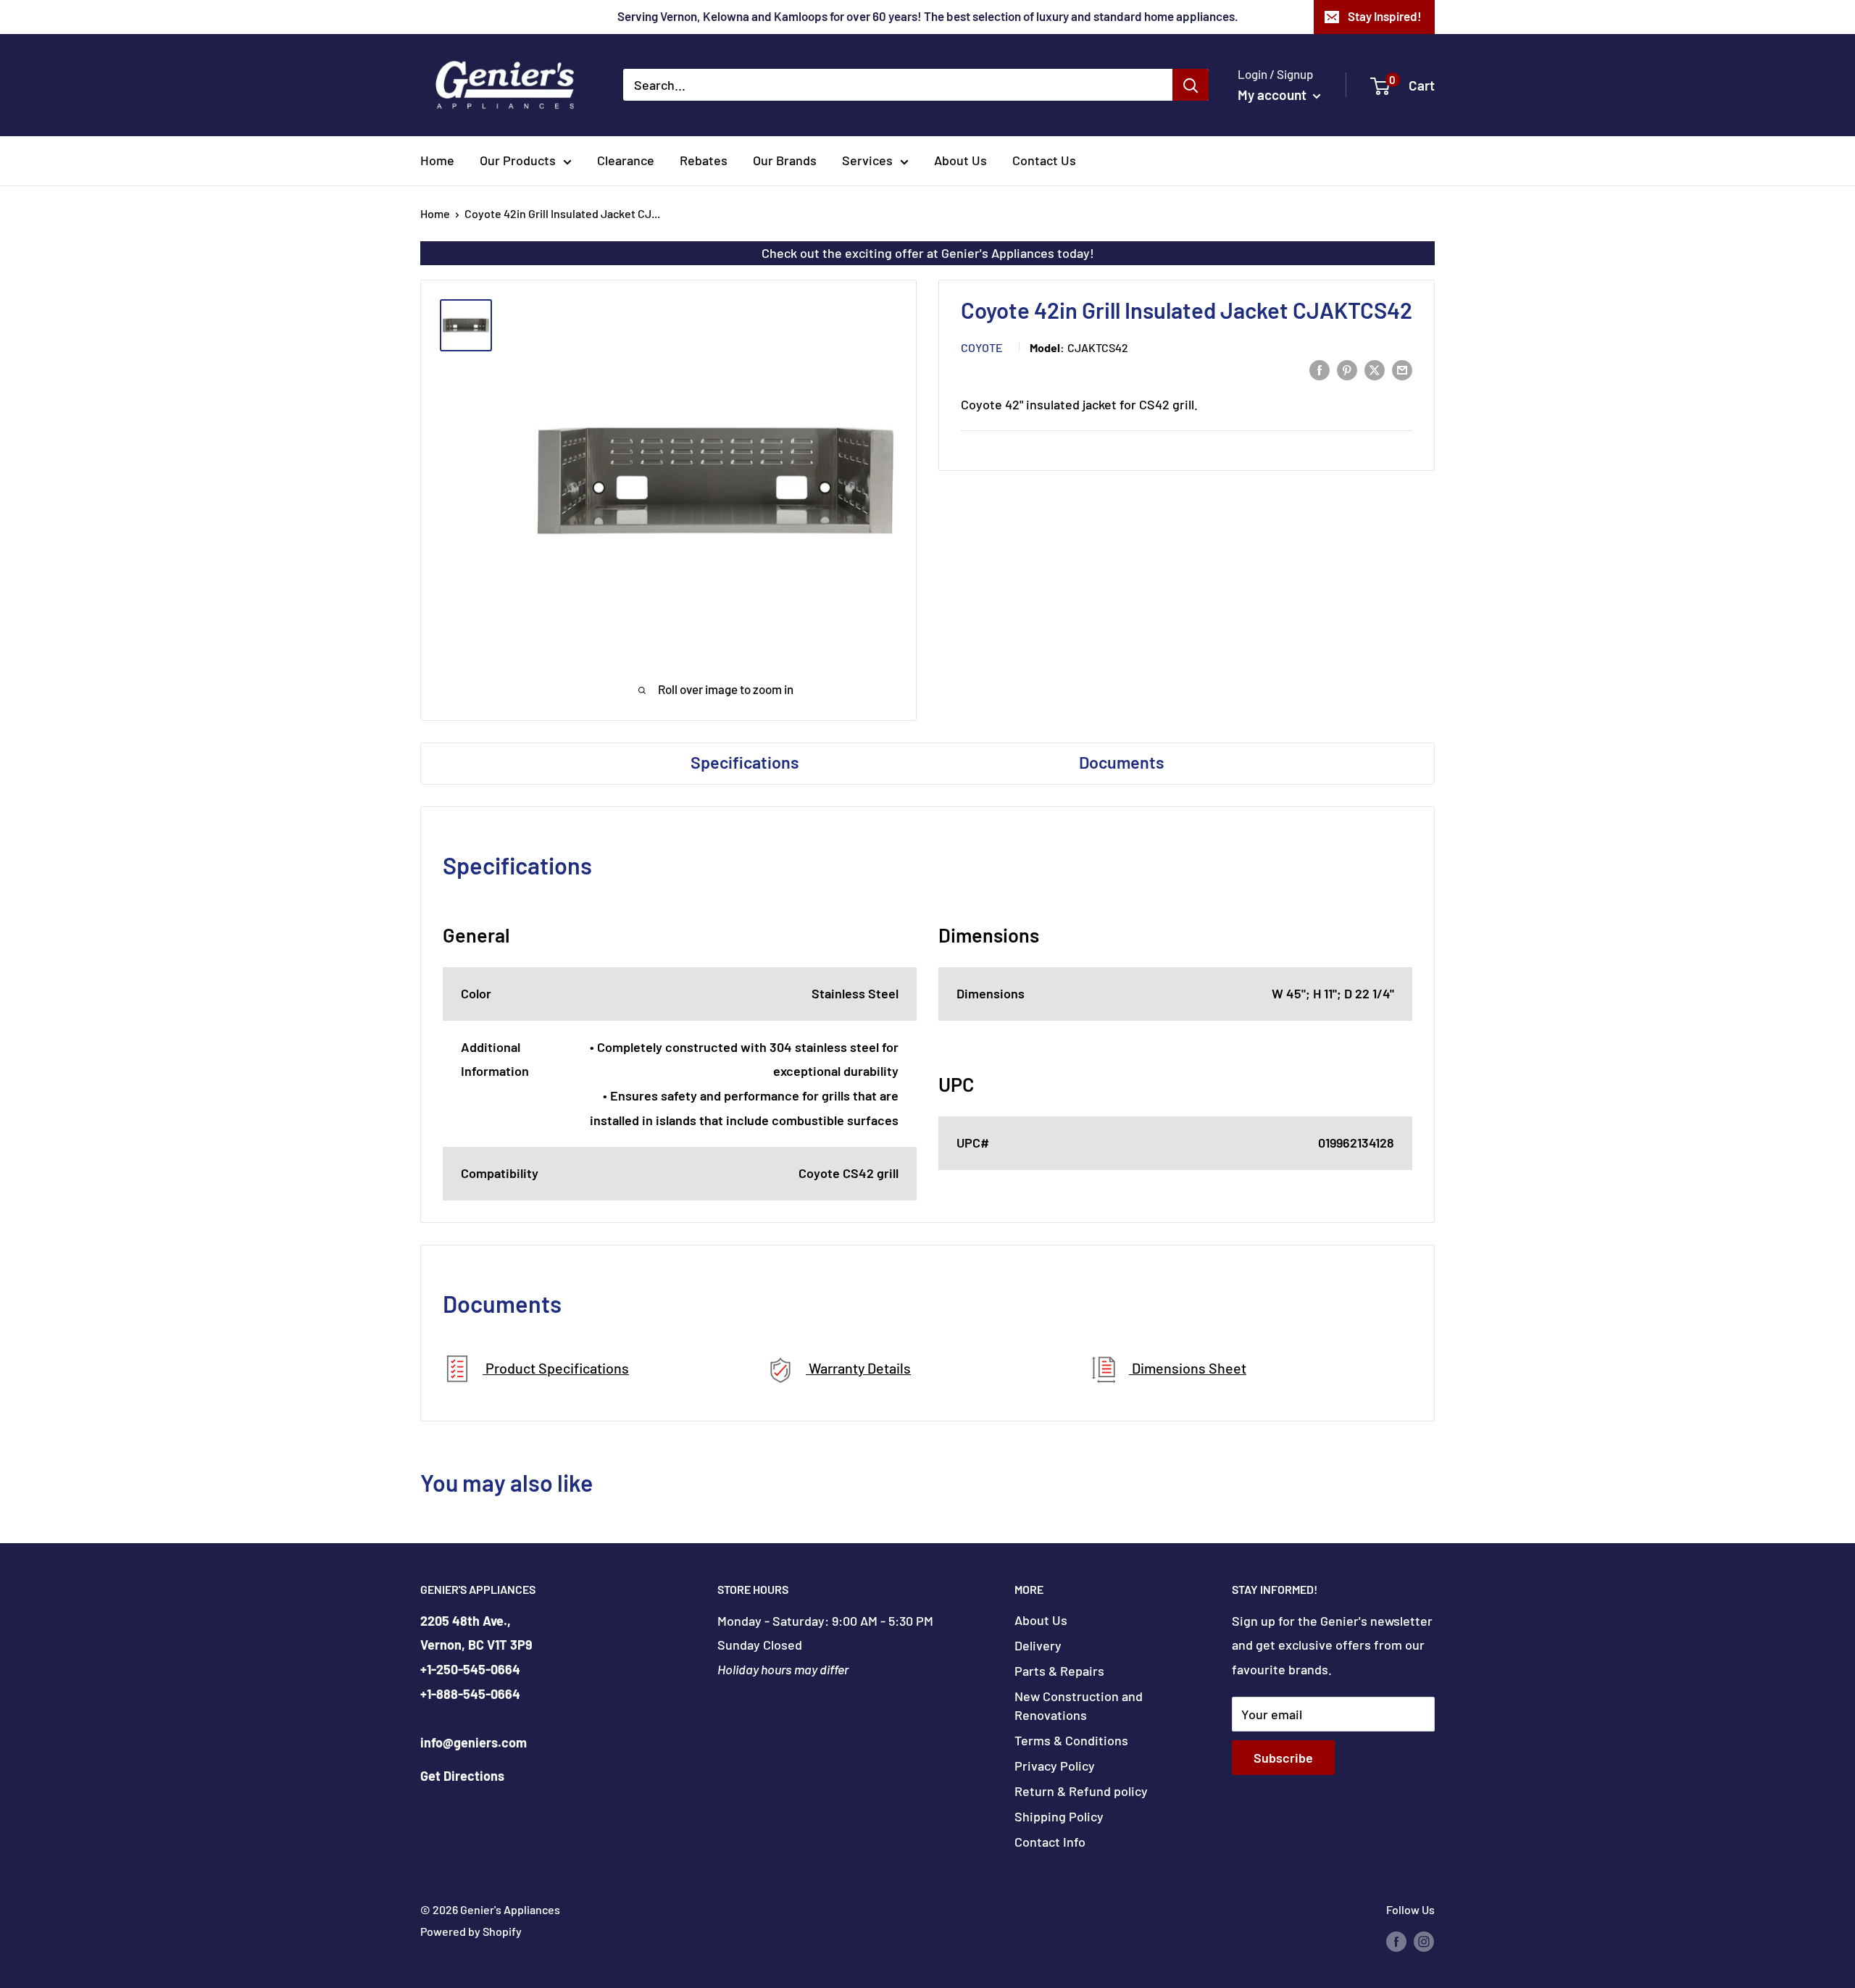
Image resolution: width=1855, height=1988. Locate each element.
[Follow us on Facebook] (1396, 1941)
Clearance (626, 160)
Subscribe (1283, 1758)
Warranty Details (858, 1368)
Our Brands (785, 160)
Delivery (1038, 1645)
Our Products (518, 160)
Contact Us (1044, 160)
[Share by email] (1402, 369)
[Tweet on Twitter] (1375, 369)
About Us (960, 160)
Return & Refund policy (1081, 1791)
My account (1274, 95)
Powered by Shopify (471, 1931)
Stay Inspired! (1385, 16)
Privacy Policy (1055, 1766)
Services (867, 160)
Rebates (704, 160)
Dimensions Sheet (1188, 1368)
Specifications (745, 762)
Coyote (982, 347)
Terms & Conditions (1071, 1740)
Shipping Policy (1059, 1816)
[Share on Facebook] (1320, 369)
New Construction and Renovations (1079, 1705)
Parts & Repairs (1059, 1671)
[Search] (1191, 85)
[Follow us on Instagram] (1424, 1941)
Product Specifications (556, 1368)
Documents (1122, 762)
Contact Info (1050, 1842)
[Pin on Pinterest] (1347, 369)
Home (437, 160)
